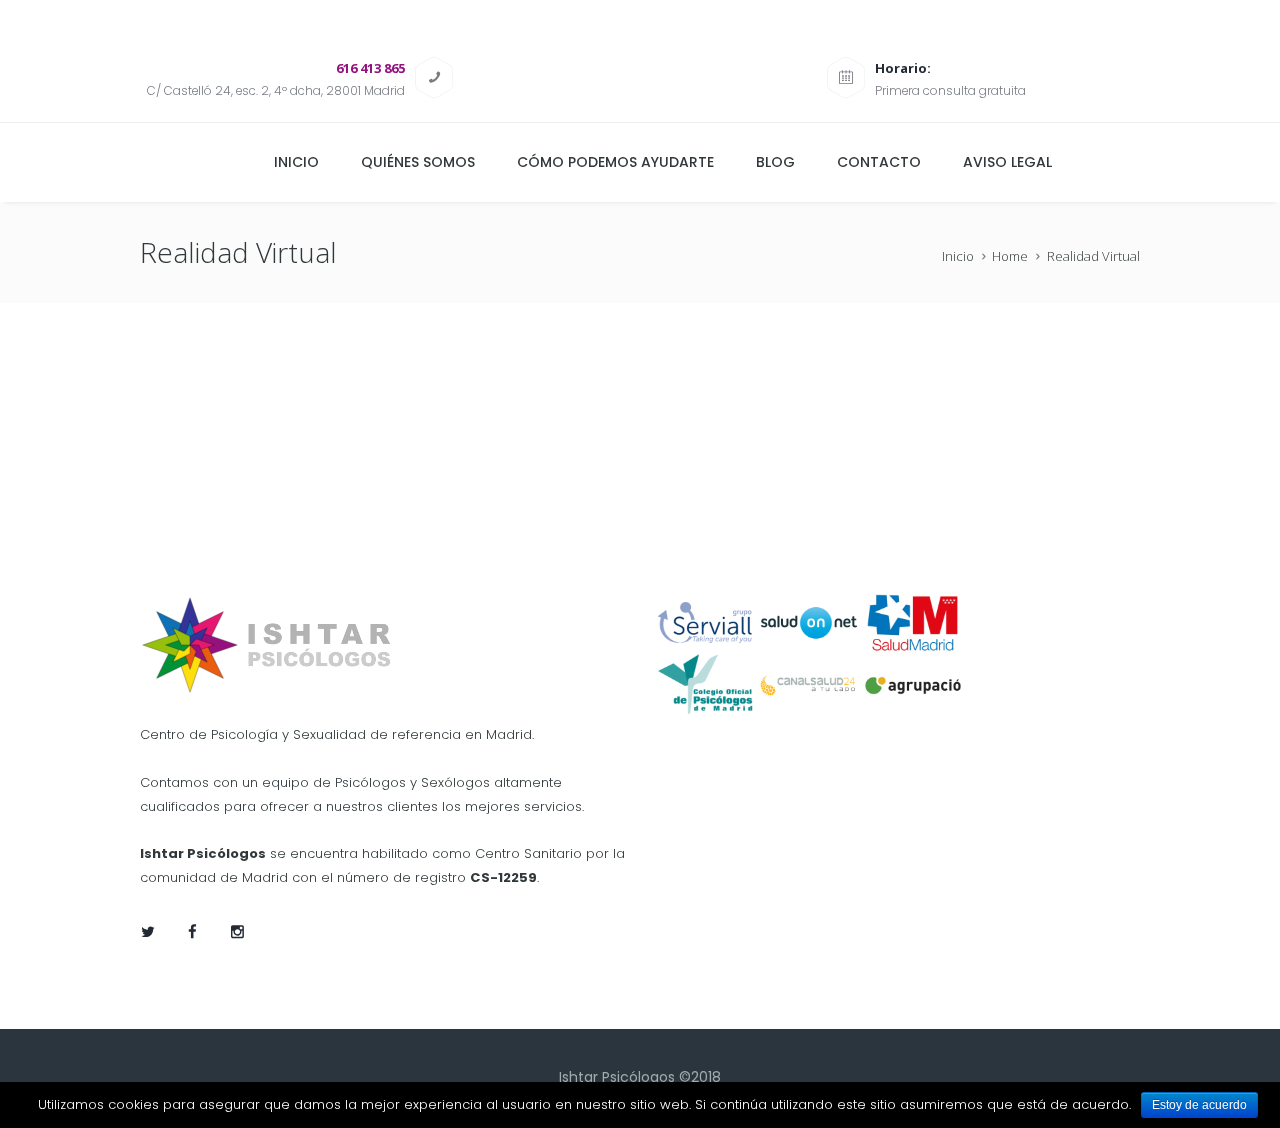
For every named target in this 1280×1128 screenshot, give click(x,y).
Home (1010, 256)
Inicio (958, 256)
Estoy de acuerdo (1199, 1105)
